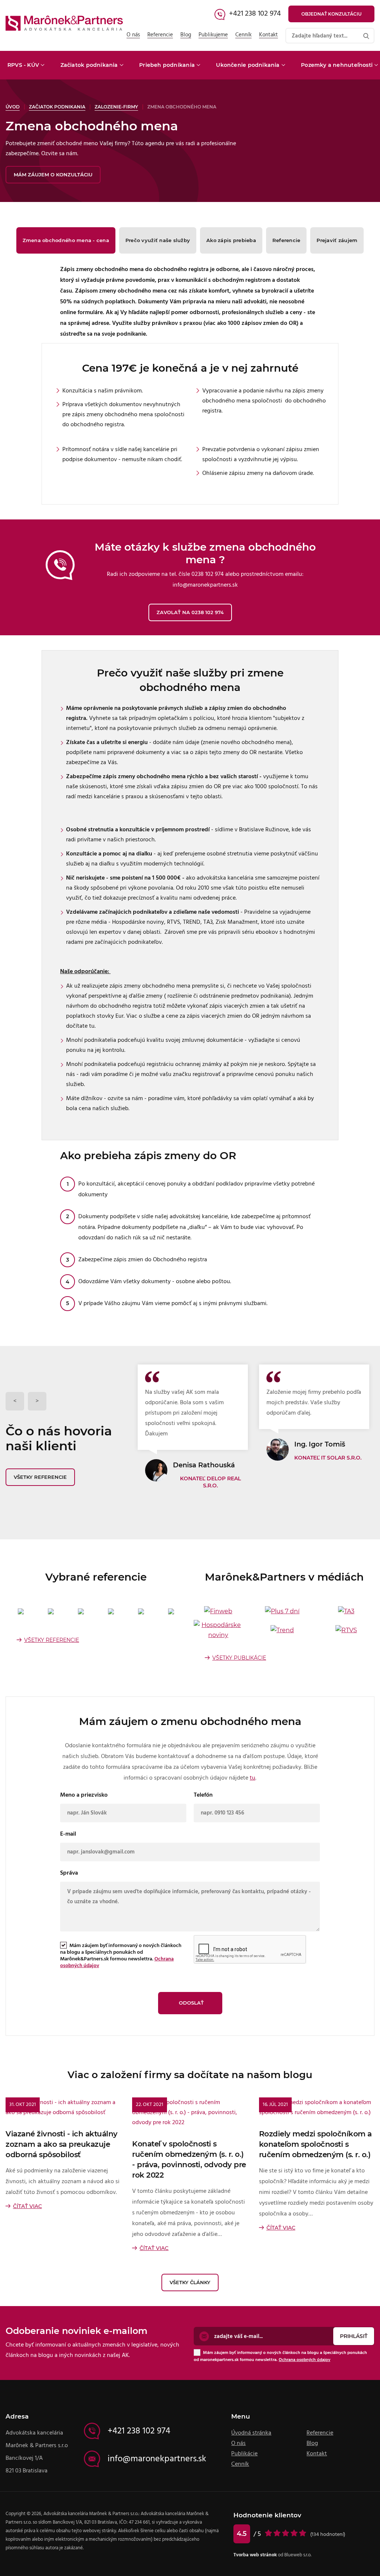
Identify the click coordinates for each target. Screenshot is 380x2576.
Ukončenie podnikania (248, 65)
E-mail (68, 1834)
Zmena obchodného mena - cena (66, 240)
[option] (193, 1427)
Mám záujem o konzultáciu (53, 175)
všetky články (190, 2282)
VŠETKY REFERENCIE (52, 1640)
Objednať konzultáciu (331, 14)
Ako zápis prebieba (231, 240)
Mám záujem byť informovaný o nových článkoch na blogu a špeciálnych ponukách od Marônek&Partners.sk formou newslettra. (121, 1956)
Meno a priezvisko (84, 1795)
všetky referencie (40, 1477)
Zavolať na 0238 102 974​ (190, 612)
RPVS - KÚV (23, 65)
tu (253, 1778)
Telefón (203, 1795)
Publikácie (244, 2453)
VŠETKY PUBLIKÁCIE (239, 1658)
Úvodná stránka (251, 2433)
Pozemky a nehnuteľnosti (337, 65)
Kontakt (268, 35)
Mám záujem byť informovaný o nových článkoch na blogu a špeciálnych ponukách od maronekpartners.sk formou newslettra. (280, 2356)
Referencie (160, 35)
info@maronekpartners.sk (157, 2459)
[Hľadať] (366, 36)
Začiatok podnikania (89, 65)
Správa (69, 1873)
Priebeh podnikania (167, 65)
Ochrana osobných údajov (304, 2360)
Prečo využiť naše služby (158, 240)
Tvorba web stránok (255, 2555)
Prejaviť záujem (337, 240)
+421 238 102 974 (255, 13)
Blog (186, 35)
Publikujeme (213, 35)
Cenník (243, 35)
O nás (133, 35)
